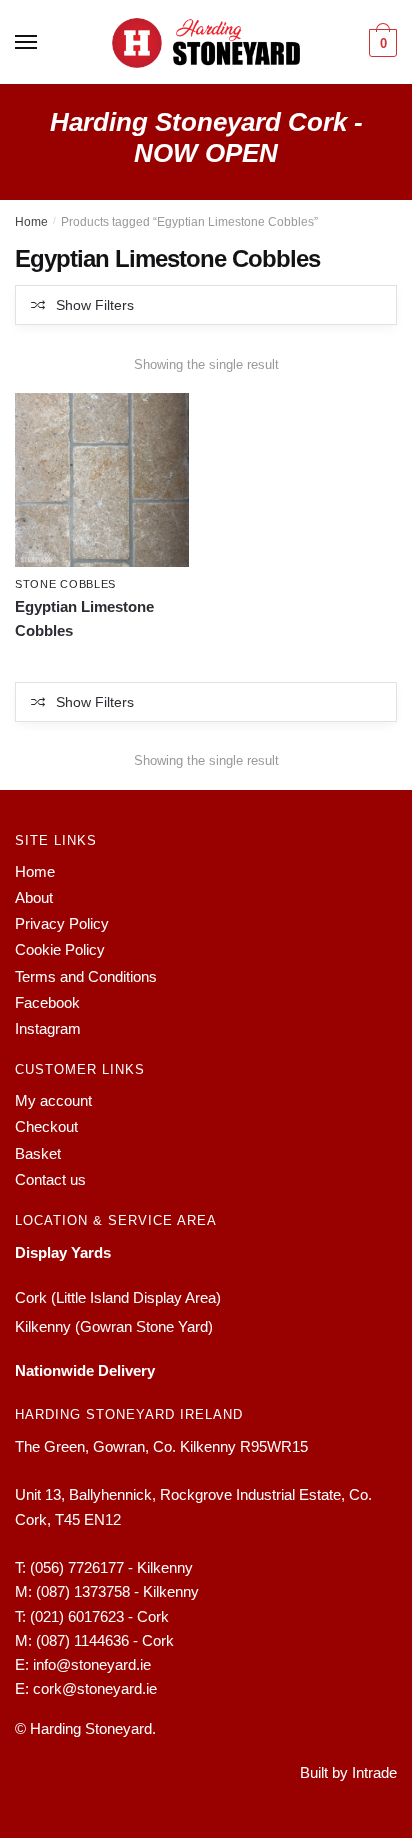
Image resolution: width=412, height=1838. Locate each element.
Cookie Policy (60, 949)
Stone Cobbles (65, 584)
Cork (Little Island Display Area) (118, 1297)
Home (31, 222)
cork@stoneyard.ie (95, 1688)
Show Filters (95, 305)
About (34, 897)
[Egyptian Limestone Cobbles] (102, 480)
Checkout (46, 1126)
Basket (38, 1153)
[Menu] (27, 43)
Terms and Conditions (86, 976)
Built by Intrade (348, 1772)
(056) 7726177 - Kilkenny (111, 1567)
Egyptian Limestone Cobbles (84, 618)
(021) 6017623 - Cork (99, 1616)
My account (53, 1100)
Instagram (48, 1028)
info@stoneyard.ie (92, 1664)
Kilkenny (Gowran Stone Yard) (114, 1326)
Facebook (47, 1002)
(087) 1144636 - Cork (105, 1640)
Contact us (50, 1179)
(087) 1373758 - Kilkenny (117, 1591)
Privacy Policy (62, 923)
